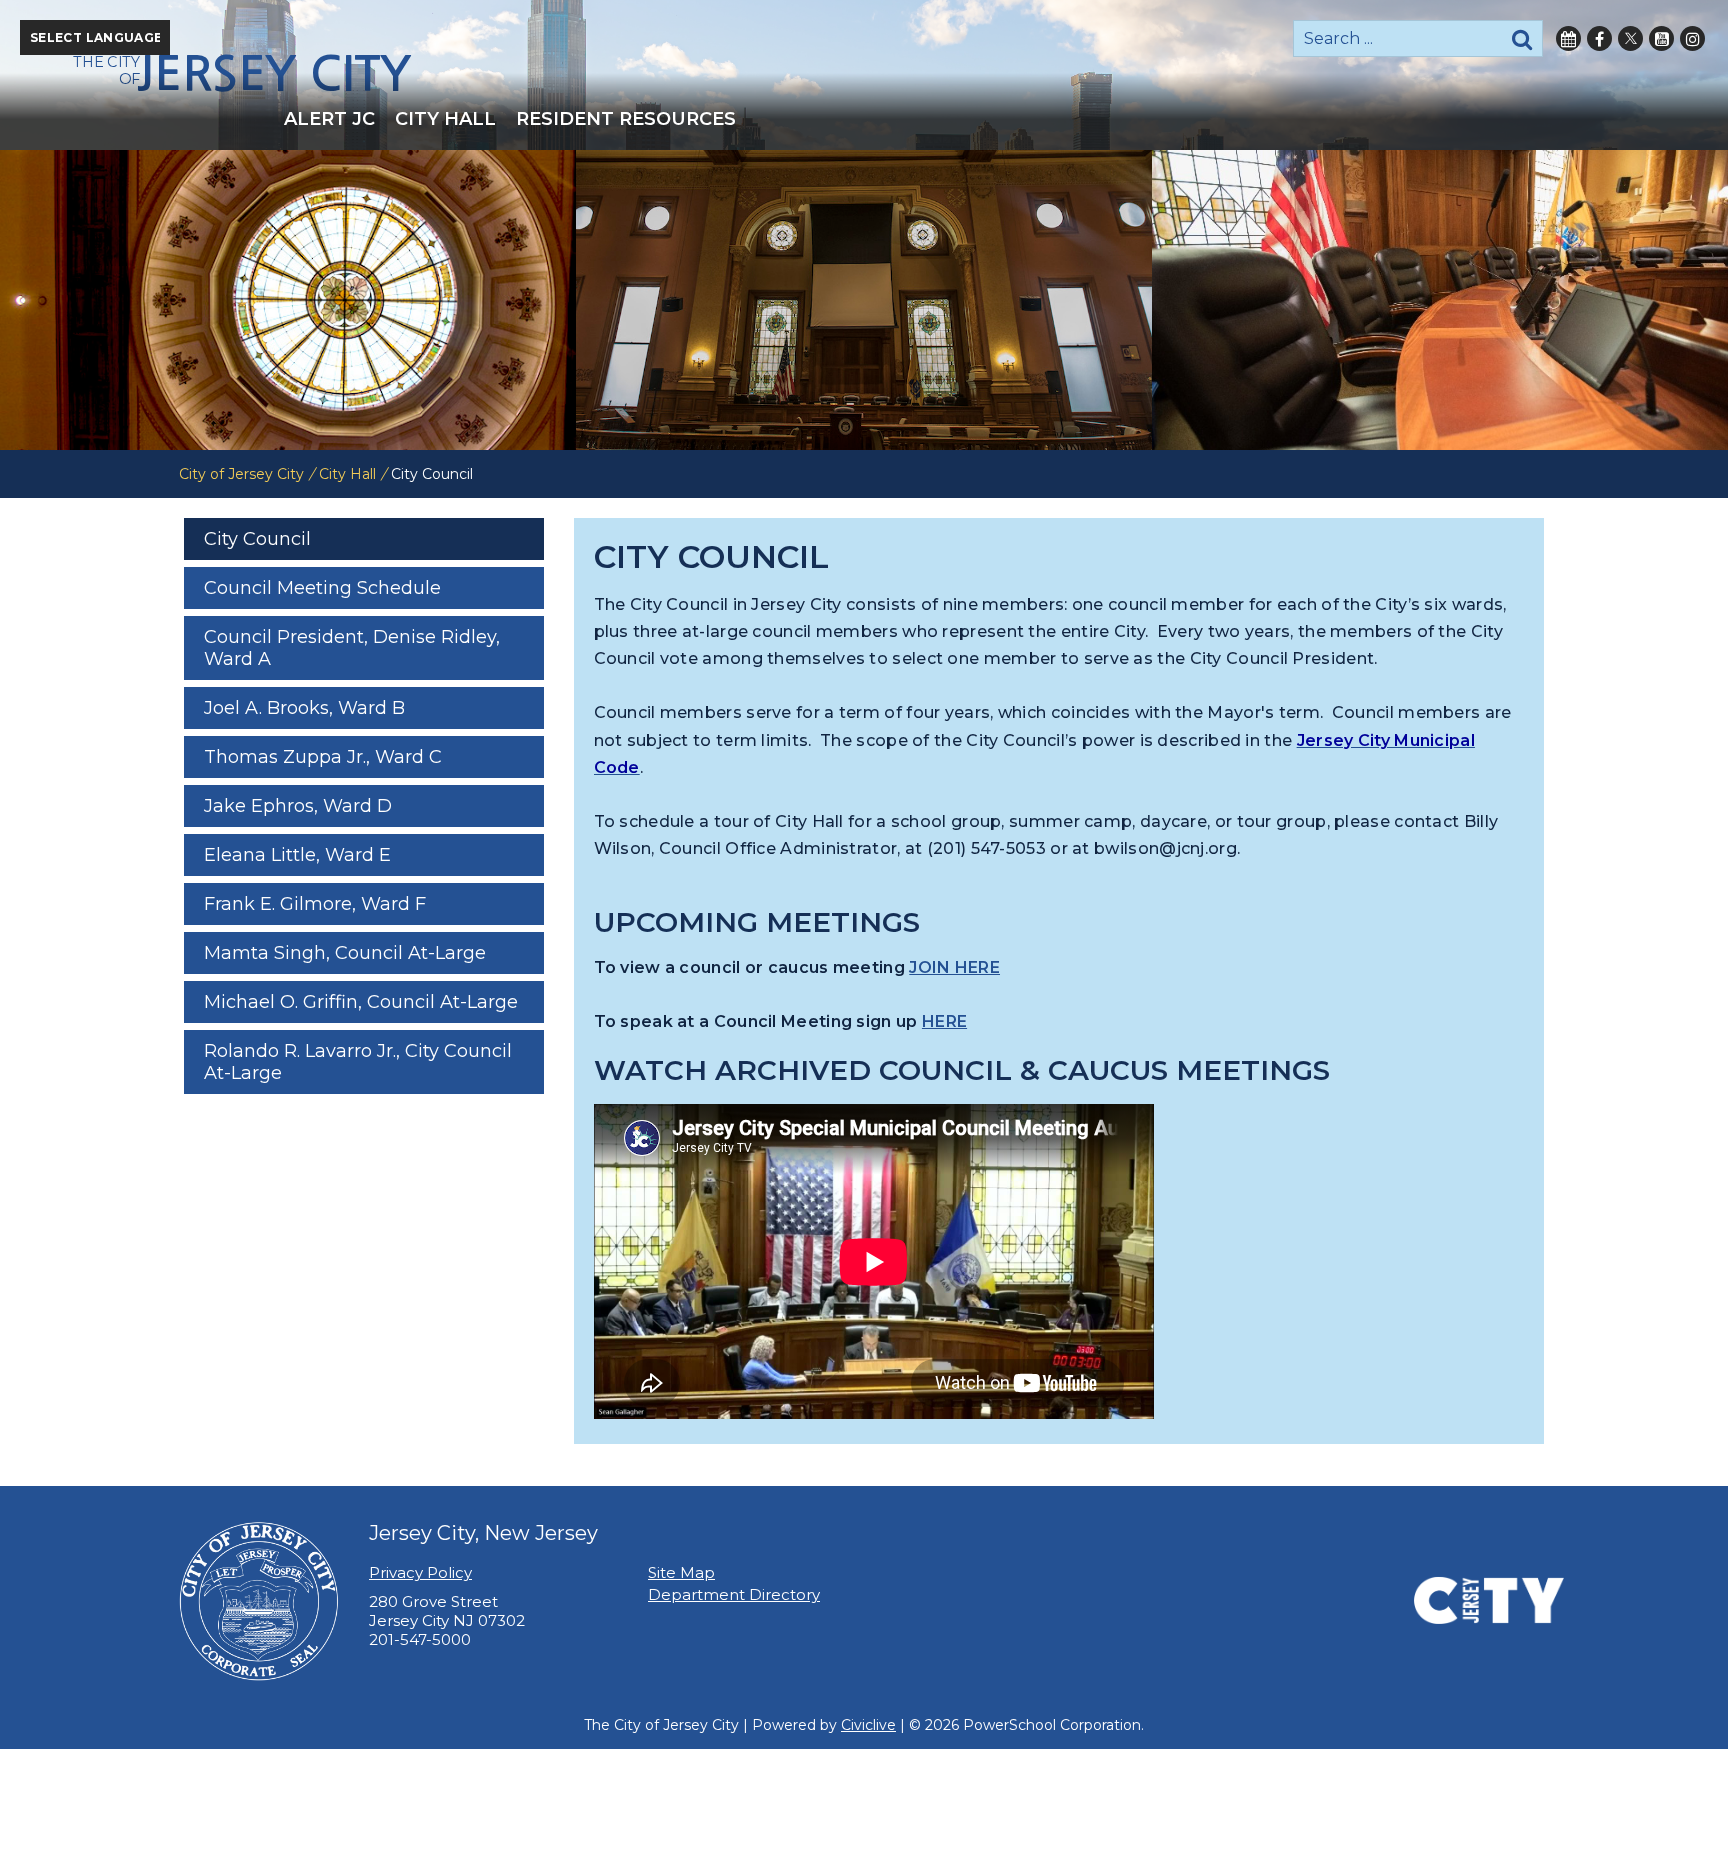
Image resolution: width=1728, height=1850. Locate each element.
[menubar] (864, 119)
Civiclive (868, 1725)
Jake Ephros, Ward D (298, 806)
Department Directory (734, 1594)
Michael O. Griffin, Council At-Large (361, 1002)
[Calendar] (1568, 38)
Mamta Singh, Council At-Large (345, 953)
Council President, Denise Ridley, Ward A (352, 648)
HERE (944, 1021)
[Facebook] (1599, 38)
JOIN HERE (954, 967)
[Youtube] (1661, 38)
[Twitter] (1630, 38)
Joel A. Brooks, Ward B (304, 708)
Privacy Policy (420, 1572)
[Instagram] (1692, 38)
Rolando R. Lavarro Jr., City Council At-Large (358, 1062)
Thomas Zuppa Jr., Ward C (323, 757)
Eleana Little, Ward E (297, 855)
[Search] (1522, 38)
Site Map (681, 1572)
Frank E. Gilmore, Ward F (315, 904)
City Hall (347, 474)
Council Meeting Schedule (322, 588)
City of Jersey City (241, 474)
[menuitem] (329, 119)
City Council (257, 539)
